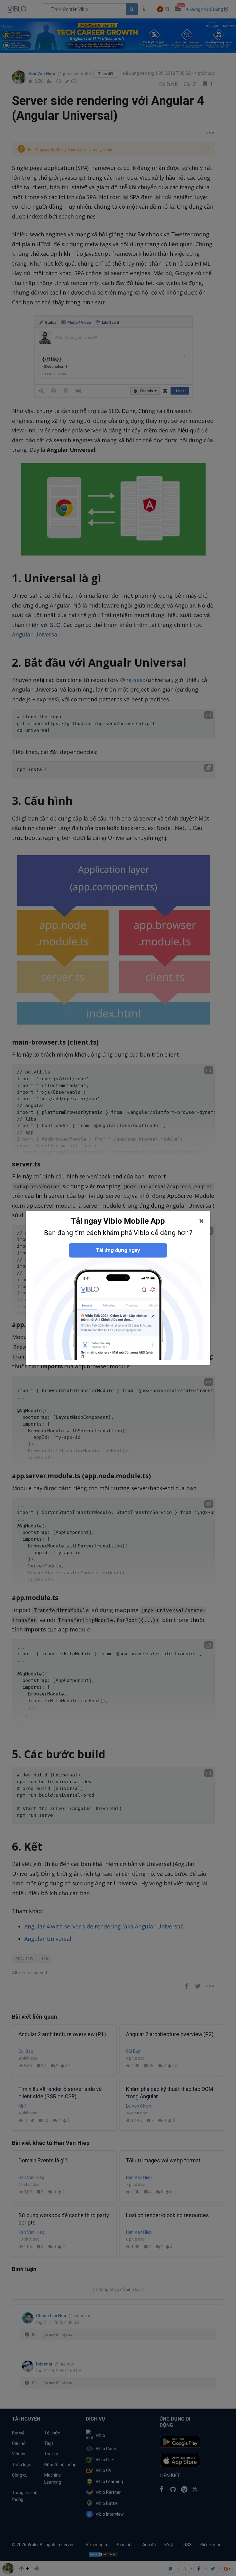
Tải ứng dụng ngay (118, 1250)
